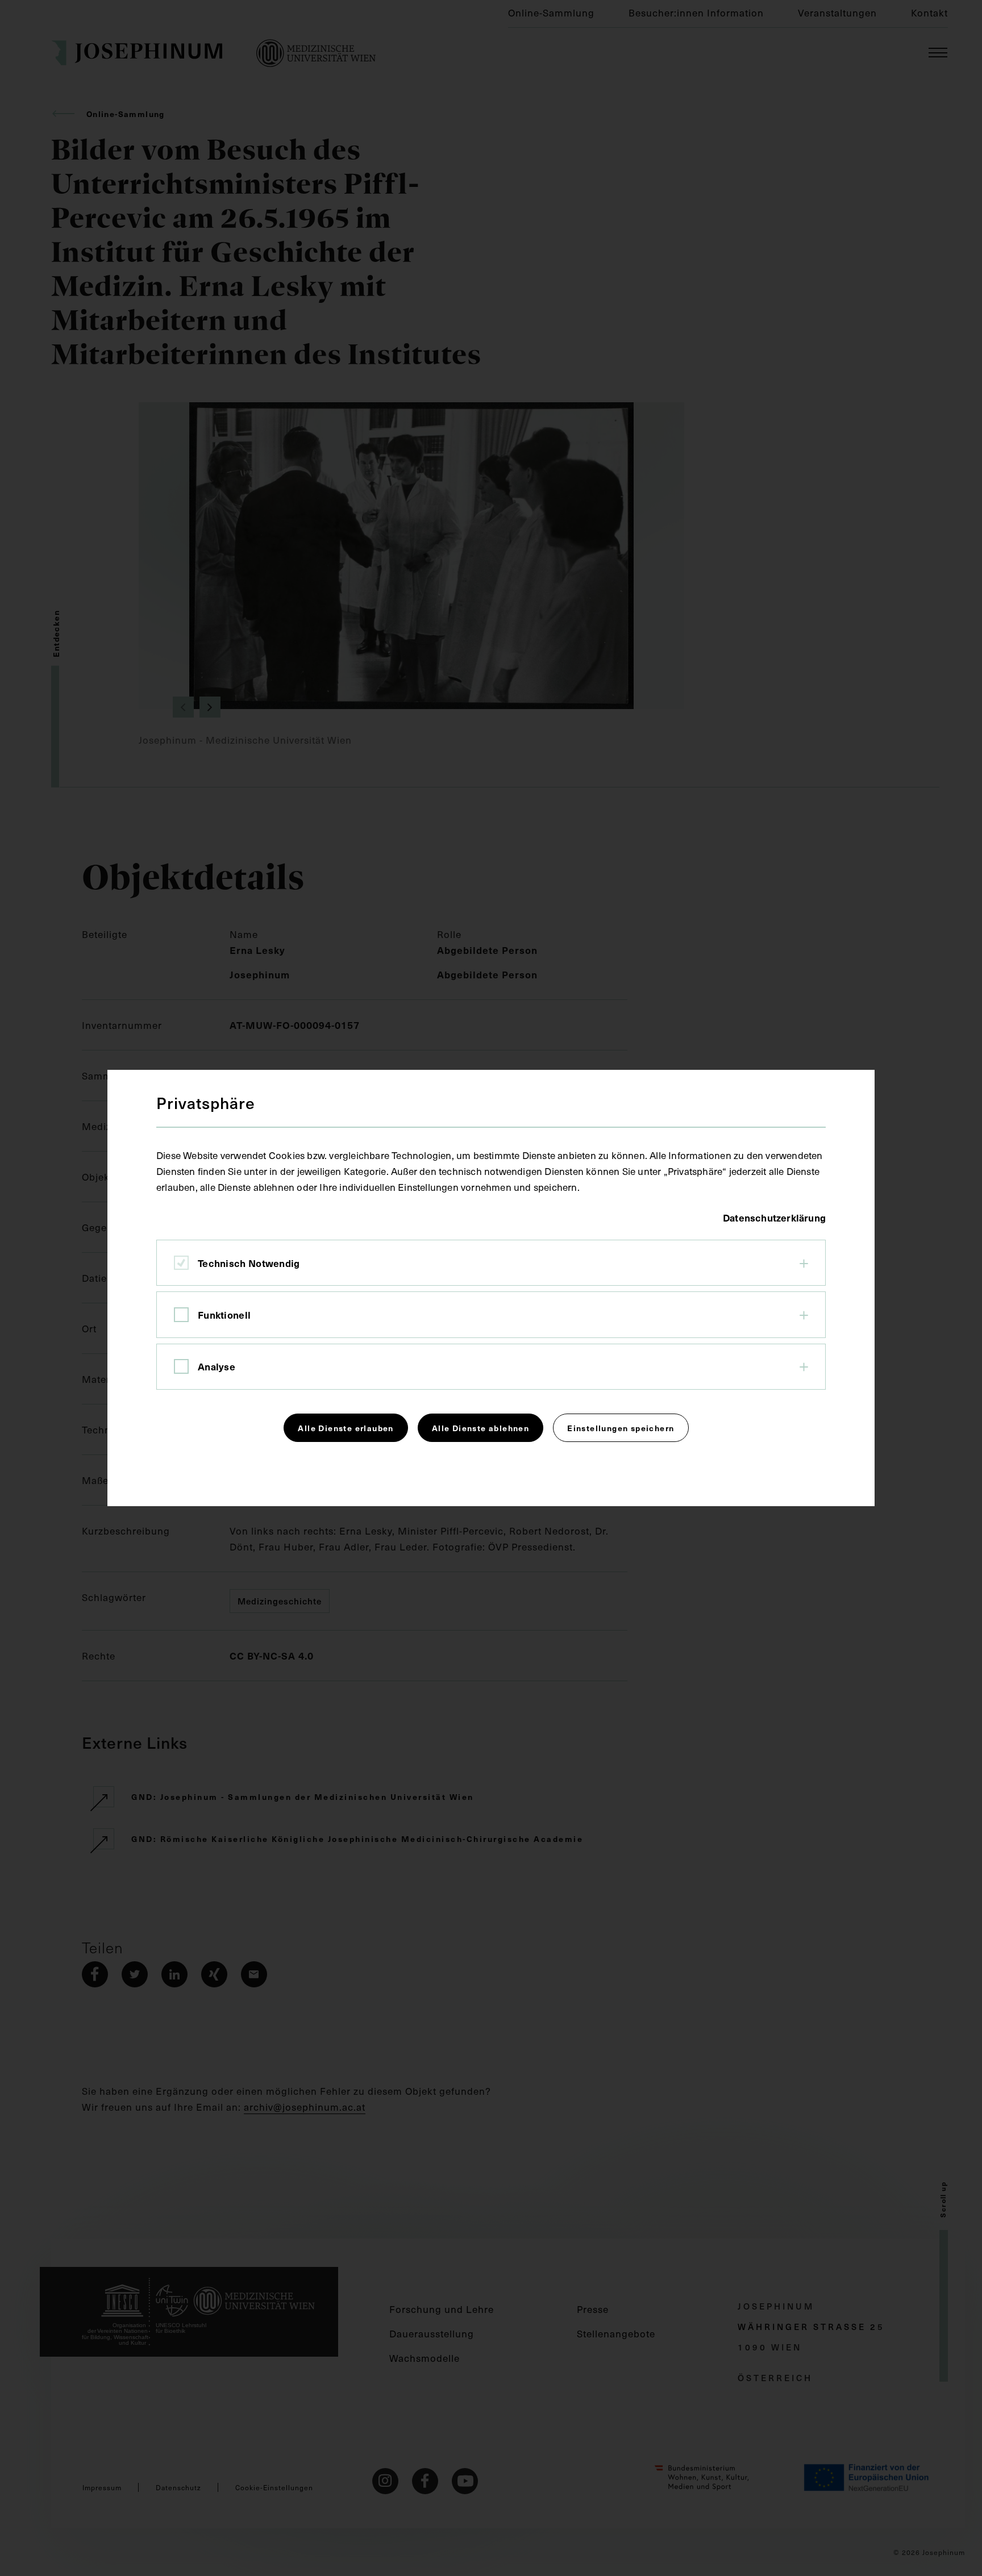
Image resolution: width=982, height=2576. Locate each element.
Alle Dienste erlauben (346, 1428)
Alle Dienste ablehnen (480, 1428)
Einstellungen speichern (621, 1428)
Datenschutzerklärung (774, 1218)
